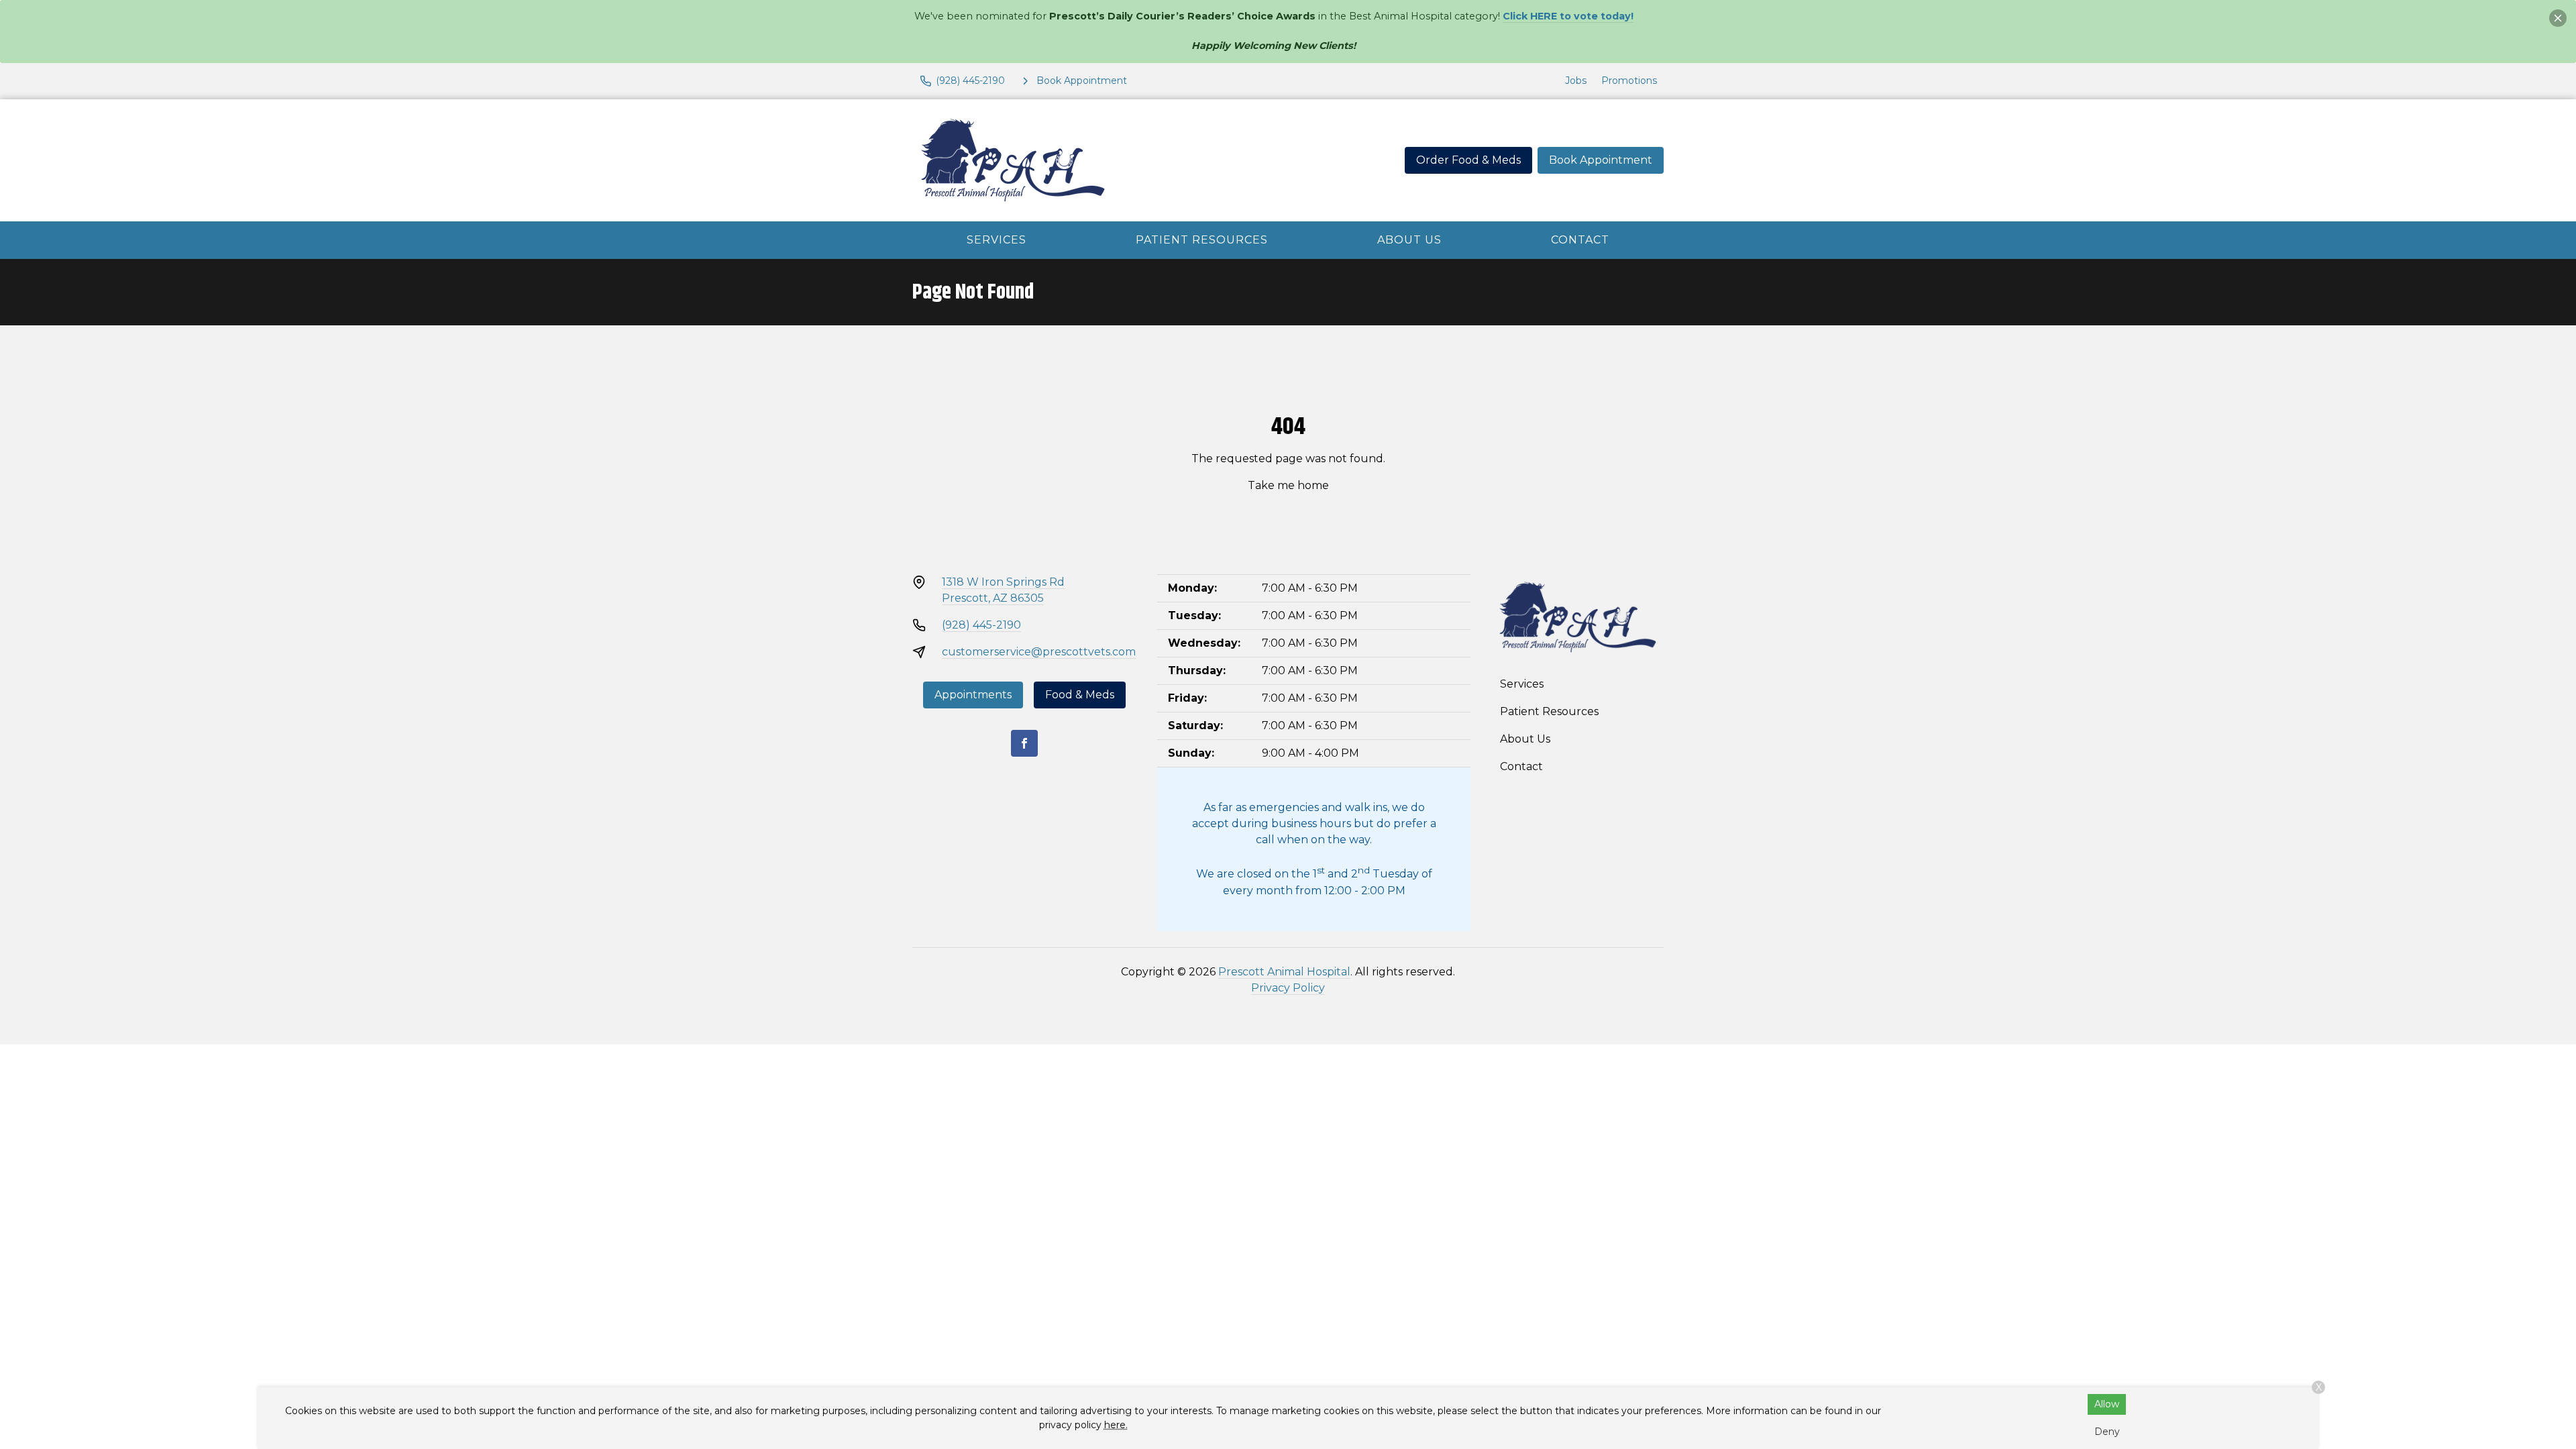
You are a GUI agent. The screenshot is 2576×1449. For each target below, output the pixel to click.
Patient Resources (1202, 240)
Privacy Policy (1288, 988)
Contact (1580, 240)
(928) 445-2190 (981, 625)
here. (1116, 1425)
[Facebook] (1024, 743)
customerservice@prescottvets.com (1039, 652)
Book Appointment (1601, 160)
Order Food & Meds (1468, 160)
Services (997, 240)
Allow (2107, 1404)
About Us (1409, 240)
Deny (2107, 1432)
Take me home (1288, 485)
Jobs (1576, 80)
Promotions (1629, 80)
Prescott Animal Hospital (1284, 972)
